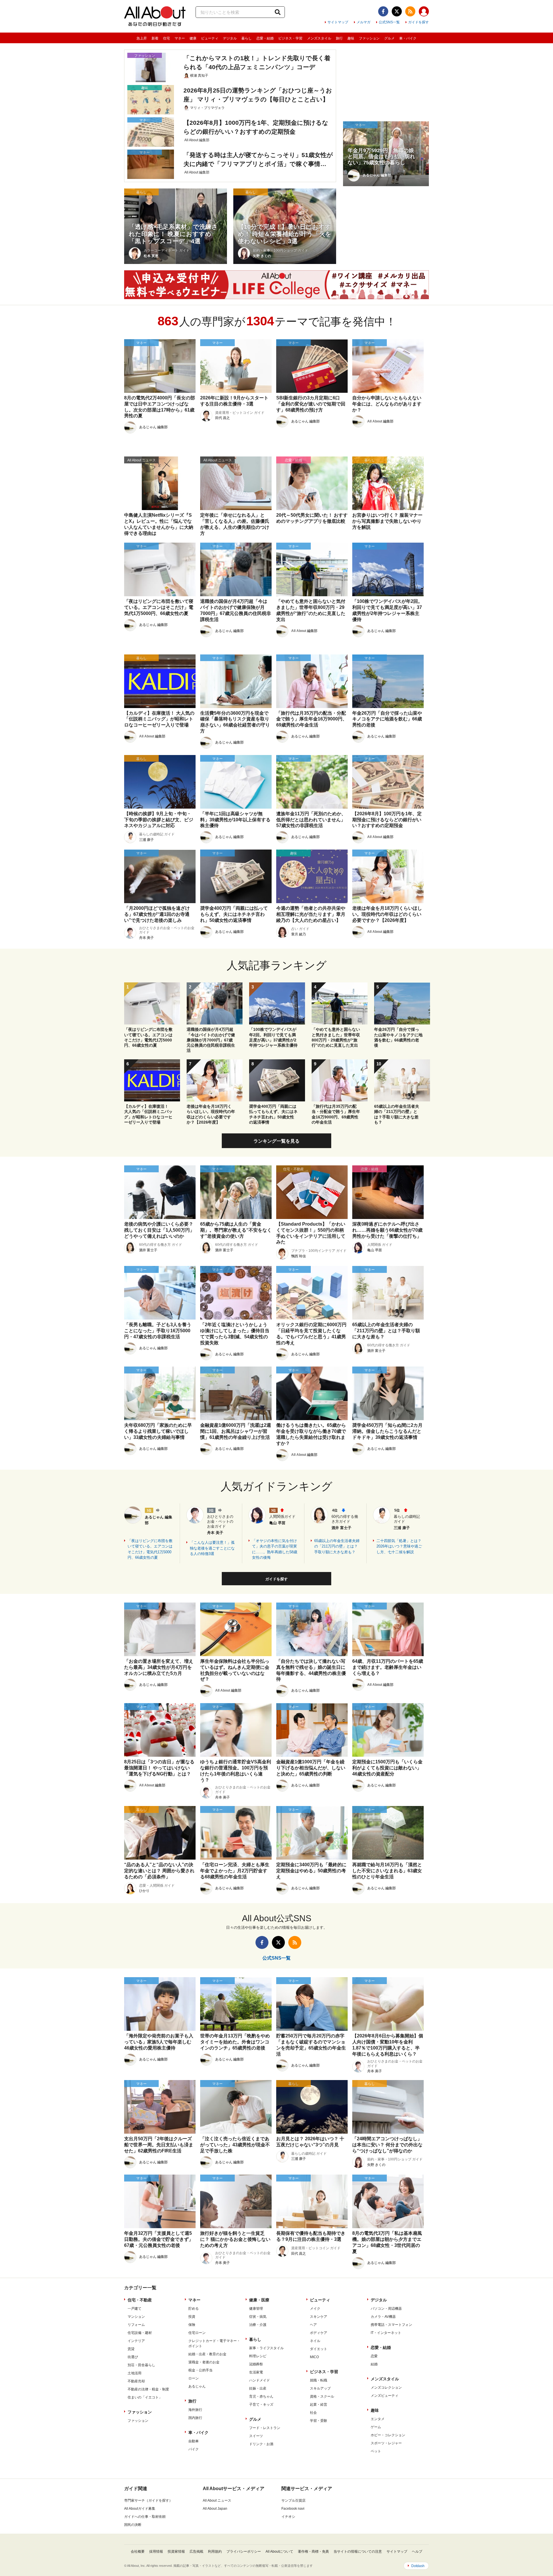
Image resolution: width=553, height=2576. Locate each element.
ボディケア (319, 2333)
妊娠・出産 (258, 2388)
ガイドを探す (418, 22)
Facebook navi (293, 2509)
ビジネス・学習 (290, 38)
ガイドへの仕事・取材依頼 (145, 2517)
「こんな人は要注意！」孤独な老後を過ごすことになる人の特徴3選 (212, 1548)
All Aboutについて (279, 2552)
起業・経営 (319, 2405)
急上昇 (142, 38)
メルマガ (363, 22)
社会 (313, 2413)
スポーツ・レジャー (386, 2443)
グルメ (389, 38)
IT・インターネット (386, 2333)
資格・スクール (322, 2396)
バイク (194, 2449)
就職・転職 (319, 2380)
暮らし (247, 38)
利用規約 (215, 2552)
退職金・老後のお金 (204, 2362)
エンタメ (378, 2419)
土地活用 (135, 2373)
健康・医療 (259, 2300)
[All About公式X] (397, 11)
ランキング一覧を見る (276, 1141)
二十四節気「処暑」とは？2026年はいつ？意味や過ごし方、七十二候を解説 (399, 1546)
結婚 (374, 2364)
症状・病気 (258, 2317)
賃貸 (131, 2349)
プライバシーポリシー (244, 2552)
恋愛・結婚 (265, 38)
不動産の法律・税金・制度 (148, 2389)
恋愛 (374, 2356)
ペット (376, 2451)
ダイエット (319, 2349)
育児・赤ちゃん (261, 2396)
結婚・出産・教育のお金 (207, 2354)
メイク (315, 2309)
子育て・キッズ (261, 2405)
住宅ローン (197, 2333)
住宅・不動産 (140, 2300)
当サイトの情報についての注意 (358, 2552)
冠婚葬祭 (256, 2364)
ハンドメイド (260, 2380)
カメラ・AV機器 (383, 2317)
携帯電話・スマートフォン (391, 2325)
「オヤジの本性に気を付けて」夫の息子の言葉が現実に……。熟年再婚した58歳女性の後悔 (275, 1549)
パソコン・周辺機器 (386, 2309)
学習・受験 (319, 2421)
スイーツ (256, 2436)
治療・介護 (258, 2325)
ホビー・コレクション (388, 2435)
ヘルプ (417, 2552)
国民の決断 (133, 2525)
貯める (194, 2309)
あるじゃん (197, 2386)
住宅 (166, 38)
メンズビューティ (385, 2396)
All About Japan (215, 2509)
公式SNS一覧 (389, 22)
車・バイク (408, 38)
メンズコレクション (386, 2388)
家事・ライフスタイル (266, 2348)
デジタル (230, 38)
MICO (314, 2357)
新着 (155, 38)
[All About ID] (424, 12)
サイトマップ (338, 22)
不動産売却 (136, 2381)
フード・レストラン (265, 2428)
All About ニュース (217, 2500)
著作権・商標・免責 (313, 2552)
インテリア (136, 2341)
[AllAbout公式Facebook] (383, 11)
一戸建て (135, 2309)
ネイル (315, 2341)
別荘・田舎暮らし (141, 2365)
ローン (194, 2378)
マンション (136, 2317)
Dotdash (418, 2566)
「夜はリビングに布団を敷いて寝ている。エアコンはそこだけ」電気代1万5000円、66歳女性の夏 (150, 1549)
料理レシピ (258, 2356)
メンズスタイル (319, 38)
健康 (193, 38)
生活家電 (256, 2372)
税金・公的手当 (200, 2370)
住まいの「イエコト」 (145, 2397)
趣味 (351, 38)
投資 (192, 2317)
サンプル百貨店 (293, 2500)
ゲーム (376, 2427)
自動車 (194, 2441)
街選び (133, 2357)
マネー (180, 38)
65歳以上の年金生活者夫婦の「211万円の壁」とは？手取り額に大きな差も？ (337, 1546)
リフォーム (136, 2325)
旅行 (339, 38)
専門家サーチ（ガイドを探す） (148, 2500)
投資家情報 (176, 2552)
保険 (192, 2325)
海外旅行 (195, 2410)
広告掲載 (196, 2552)
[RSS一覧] (410, 11)
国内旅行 (195, 2418)
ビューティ (210, 38)
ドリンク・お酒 (261, 2444)
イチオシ (288, 2517)
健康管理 (256, 2309)
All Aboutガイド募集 (140, 2509)
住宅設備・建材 (140, 2333)
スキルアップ (320, 2388)
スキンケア (319, 2317)
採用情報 (156, 2552)
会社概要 (138, 2552)
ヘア (313, 2325)
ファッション (369, 38)
